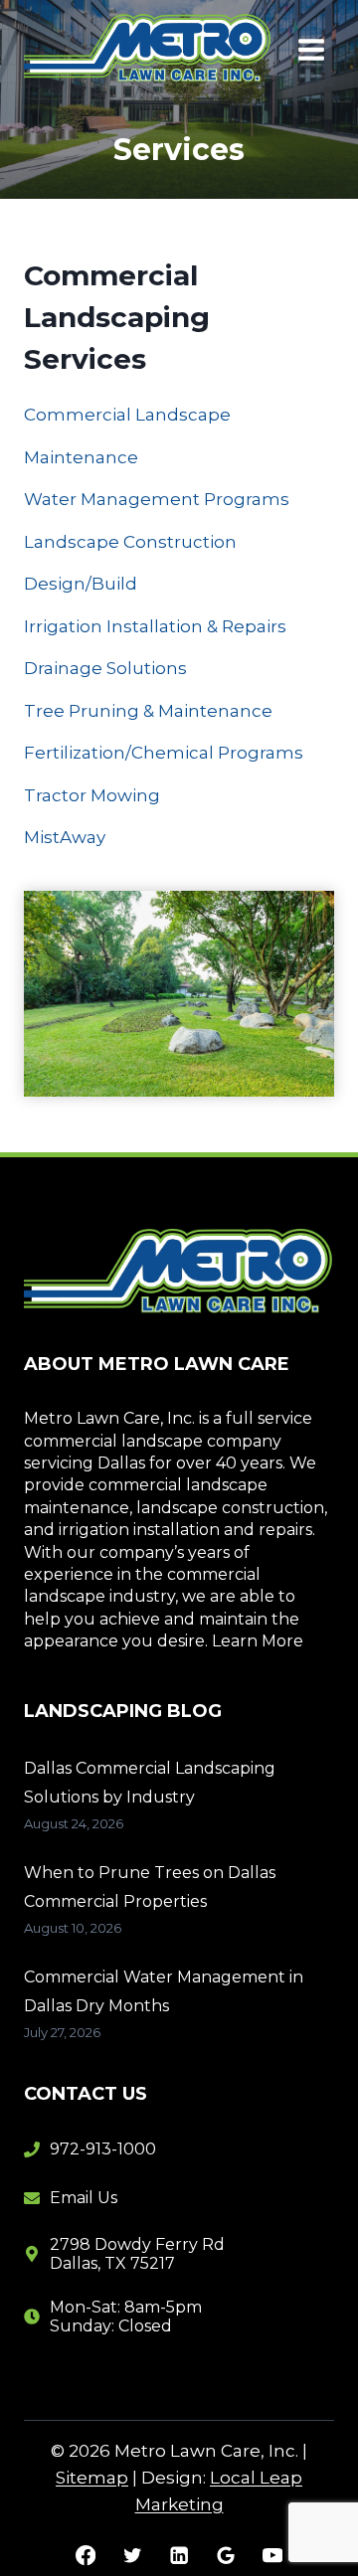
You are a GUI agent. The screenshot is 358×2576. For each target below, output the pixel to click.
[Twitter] (133, 2556)
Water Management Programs (157, 499)
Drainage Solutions (105, 668)
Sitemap (92, 2478)
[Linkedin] (179, 2556)
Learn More (258, 1641)
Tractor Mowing (92, 795)
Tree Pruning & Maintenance (148, 711)
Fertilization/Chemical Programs (164, 753)
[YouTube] (272, 2556)
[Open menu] (311, 49)
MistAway (65, 837)
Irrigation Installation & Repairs (155, 626)
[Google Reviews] (226, 2556)
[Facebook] (86, 2556)
